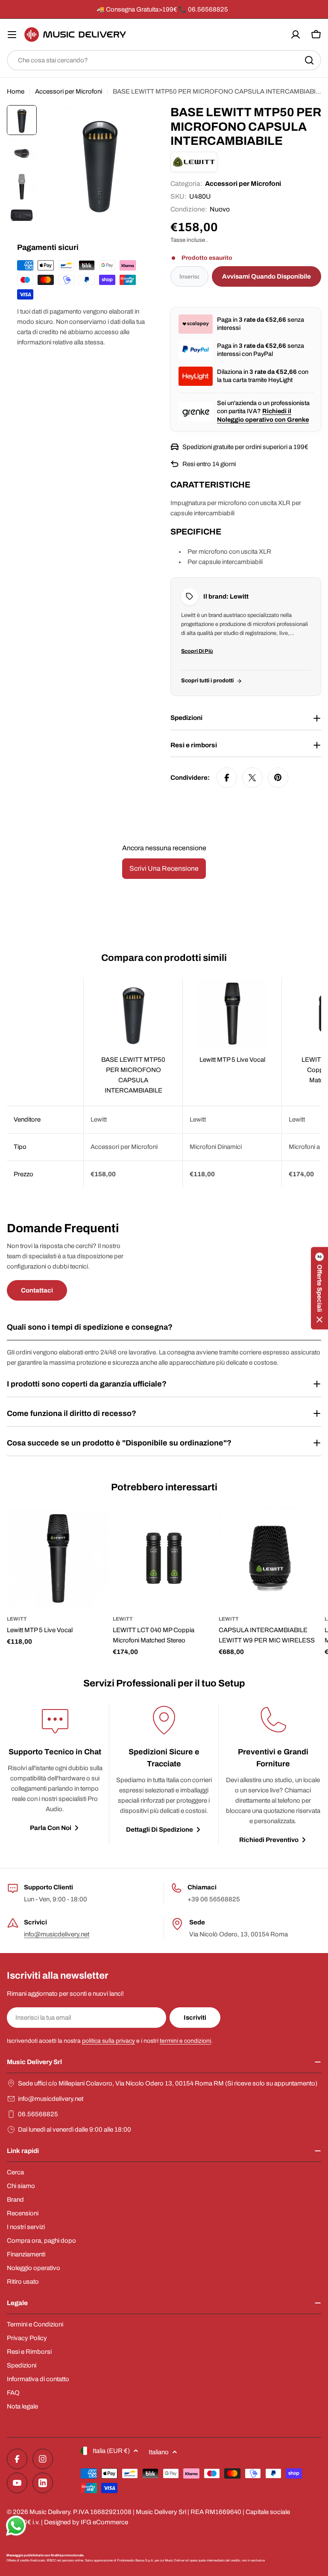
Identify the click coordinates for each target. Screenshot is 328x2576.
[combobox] (164, 60)
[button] (319, 1288)
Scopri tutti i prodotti (207, 681)
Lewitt (17, 1619)
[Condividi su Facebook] (227, 778)
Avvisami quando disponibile (266, 276)
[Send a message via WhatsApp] (16, 2526)
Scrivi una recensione (164, 868)
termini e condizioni (185, 2041)
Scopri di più (197, 651)
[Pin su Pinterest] (278, 778)
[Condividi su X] (252, 778)
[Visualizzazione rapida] (97, 1526)
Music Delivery (50, 2512)
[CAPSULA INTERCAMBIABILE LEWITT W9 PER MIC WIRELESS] (270, 1558)
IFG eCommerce (104, 2522)
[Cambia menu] (12, 35)
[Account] (296, 35)
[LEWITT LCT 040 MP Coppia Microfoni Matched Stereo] (164, 1558)
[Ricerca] (309, 60)
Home (16, 91)
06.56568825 (38, 2114)
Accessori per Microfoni (69, 91)
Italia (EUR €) (111, 2451)
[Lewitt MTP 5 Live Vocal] (58, 1558)
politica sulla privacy (108, 2041)
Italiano (159, 2452)
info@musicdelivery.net (57, 1934)
